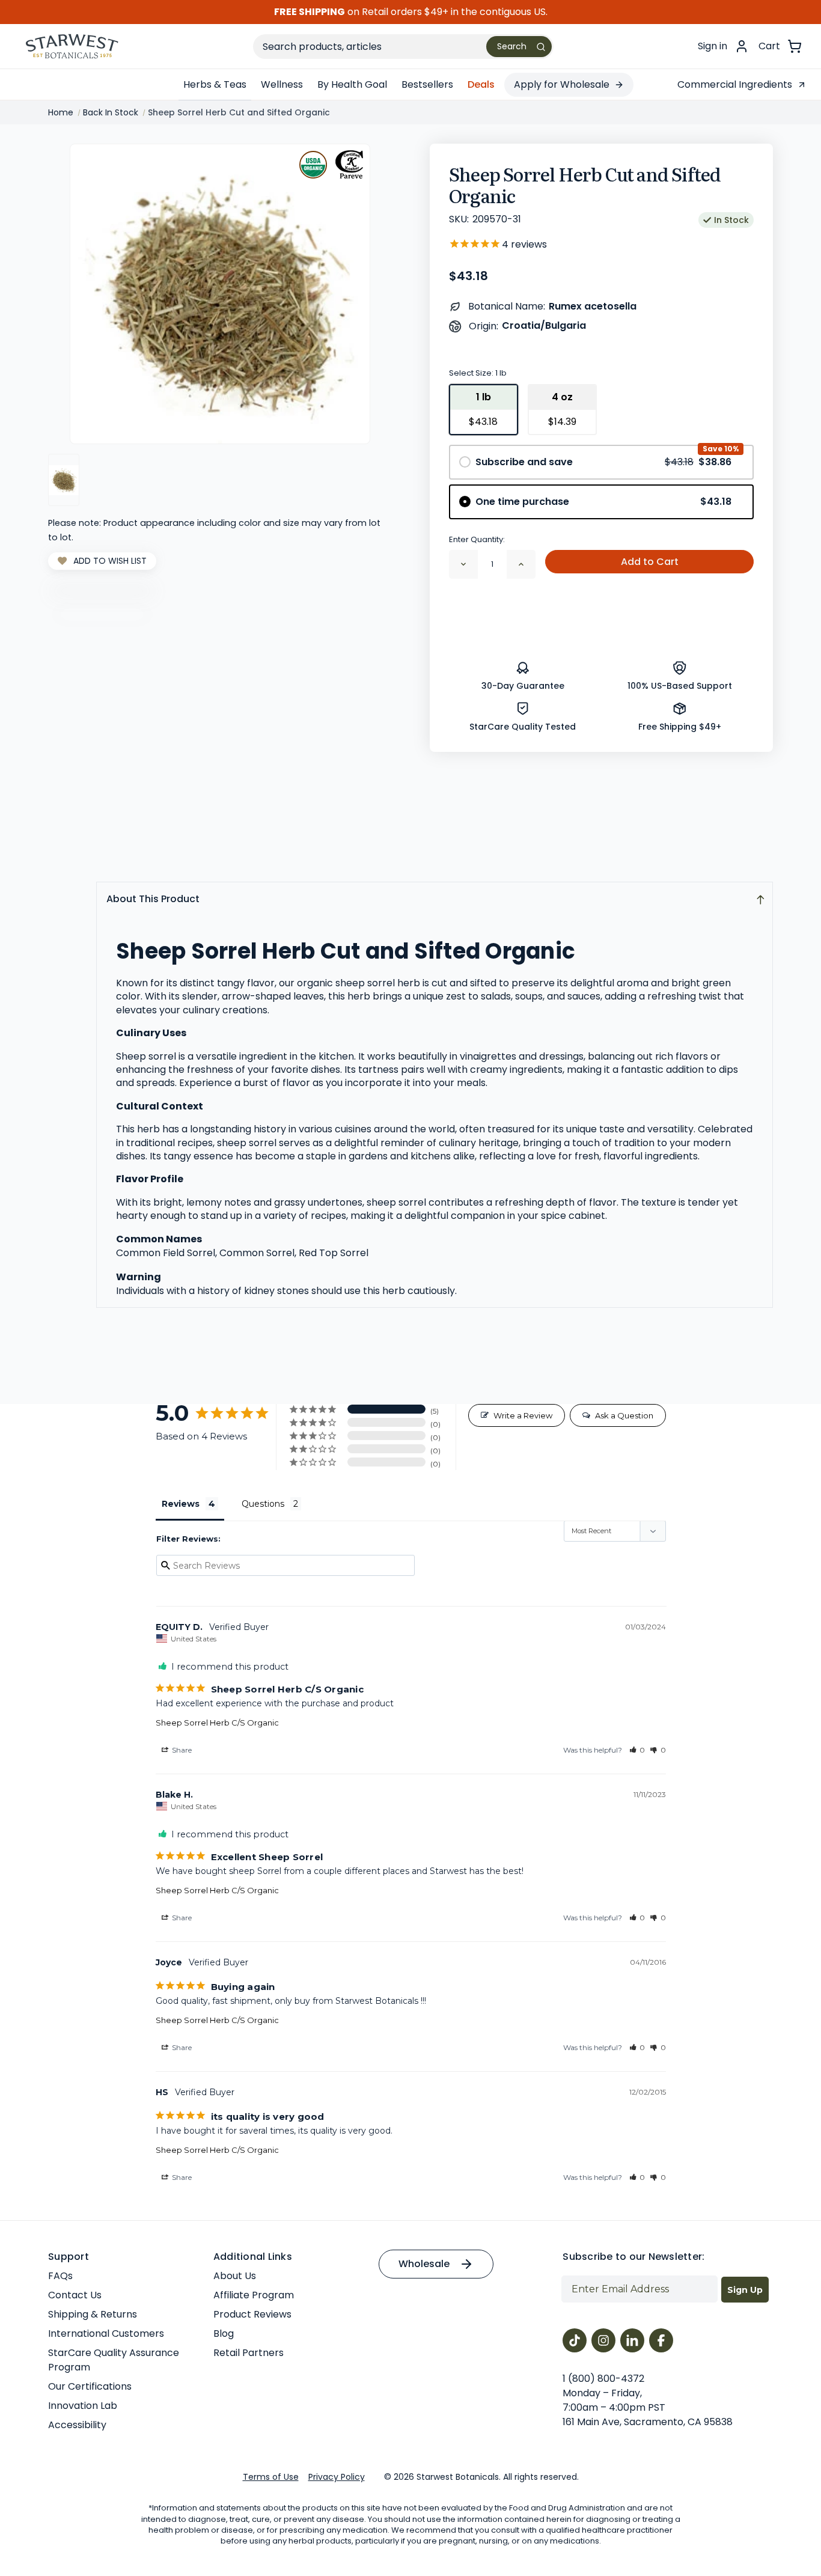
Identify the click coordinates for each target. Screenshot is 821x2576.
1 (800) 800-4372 (603, 2379)
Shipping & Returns (93, 2314)
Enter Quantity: (477, 539)
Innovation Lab (83, 2406)
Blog (224, 2333)
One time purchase (603, 502)
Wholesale (424, 2264)
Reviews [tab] (181, 1504)
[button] (637, 1750)
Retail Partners (249, 2353)
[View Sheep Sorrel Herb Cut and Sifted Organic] (64, 480)
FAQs (60, 2276)
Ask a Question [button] (624, 1415)
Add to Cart (650, 562)
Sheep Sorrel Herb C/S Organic (217, 1723)
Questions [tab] (263, 1504)
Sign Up (745, 2290)
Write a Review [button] (523, 1415)
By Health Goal (352, 84)
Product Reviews (252, 2314)
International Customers (106, 2333)
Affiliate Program (254, 2295)
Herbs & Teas (215, 84)
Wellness (282, 84)
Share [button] (181, 1750)
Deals (481, 84)
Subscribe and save (603, 462)
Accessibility (77, 2425)
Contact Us (75, 2295)
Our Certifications (90, 2386)
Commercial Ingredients (735, 84)
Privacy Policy (337, 2477)
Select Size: (478, 373)
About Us (235, 2276)
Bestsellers (427, 84)
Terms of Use (271, 2477)
